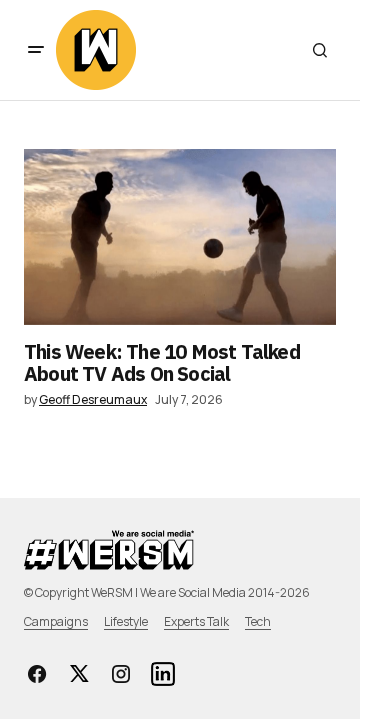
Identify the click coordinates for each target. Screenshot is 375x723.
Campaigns (56, 621)
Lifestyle (126, 621)
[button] (36, 50)
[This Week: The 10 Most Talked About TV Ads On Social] (180, 237)
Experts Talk (196, 621)
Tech (258, 621)
